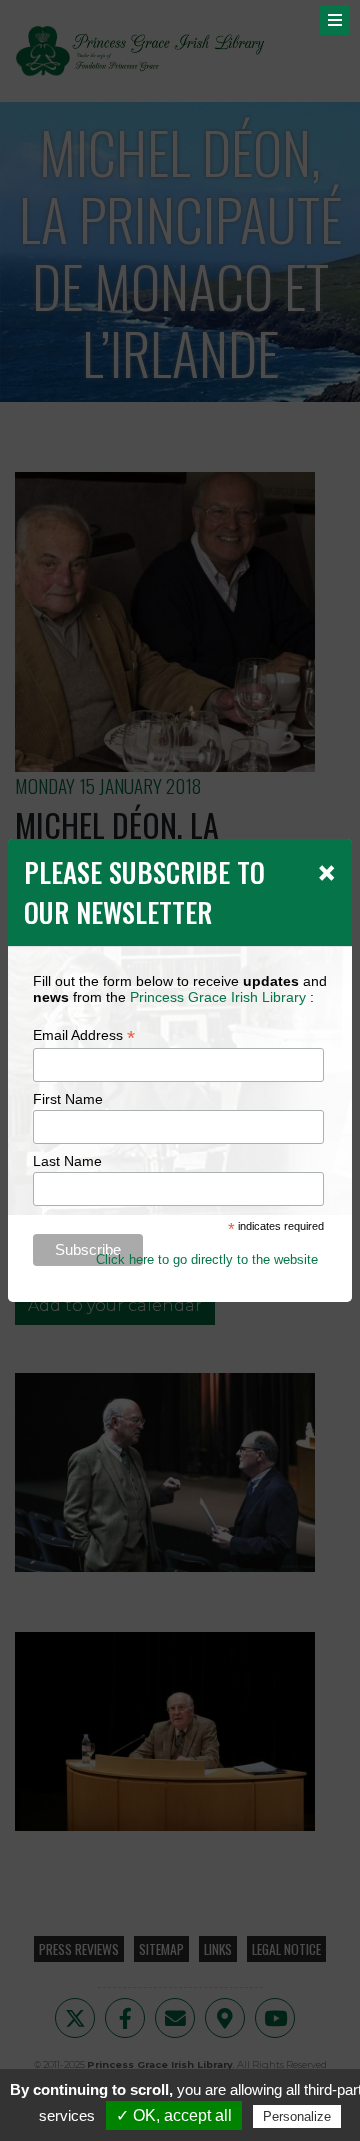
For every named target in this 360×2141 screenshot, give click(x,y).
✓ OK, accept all (174, 2115)
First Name (68, 1099)
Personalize (297, 2116)
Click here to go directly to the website (207, 1259)
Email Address (84, 1035)
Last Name (67, 1161)
